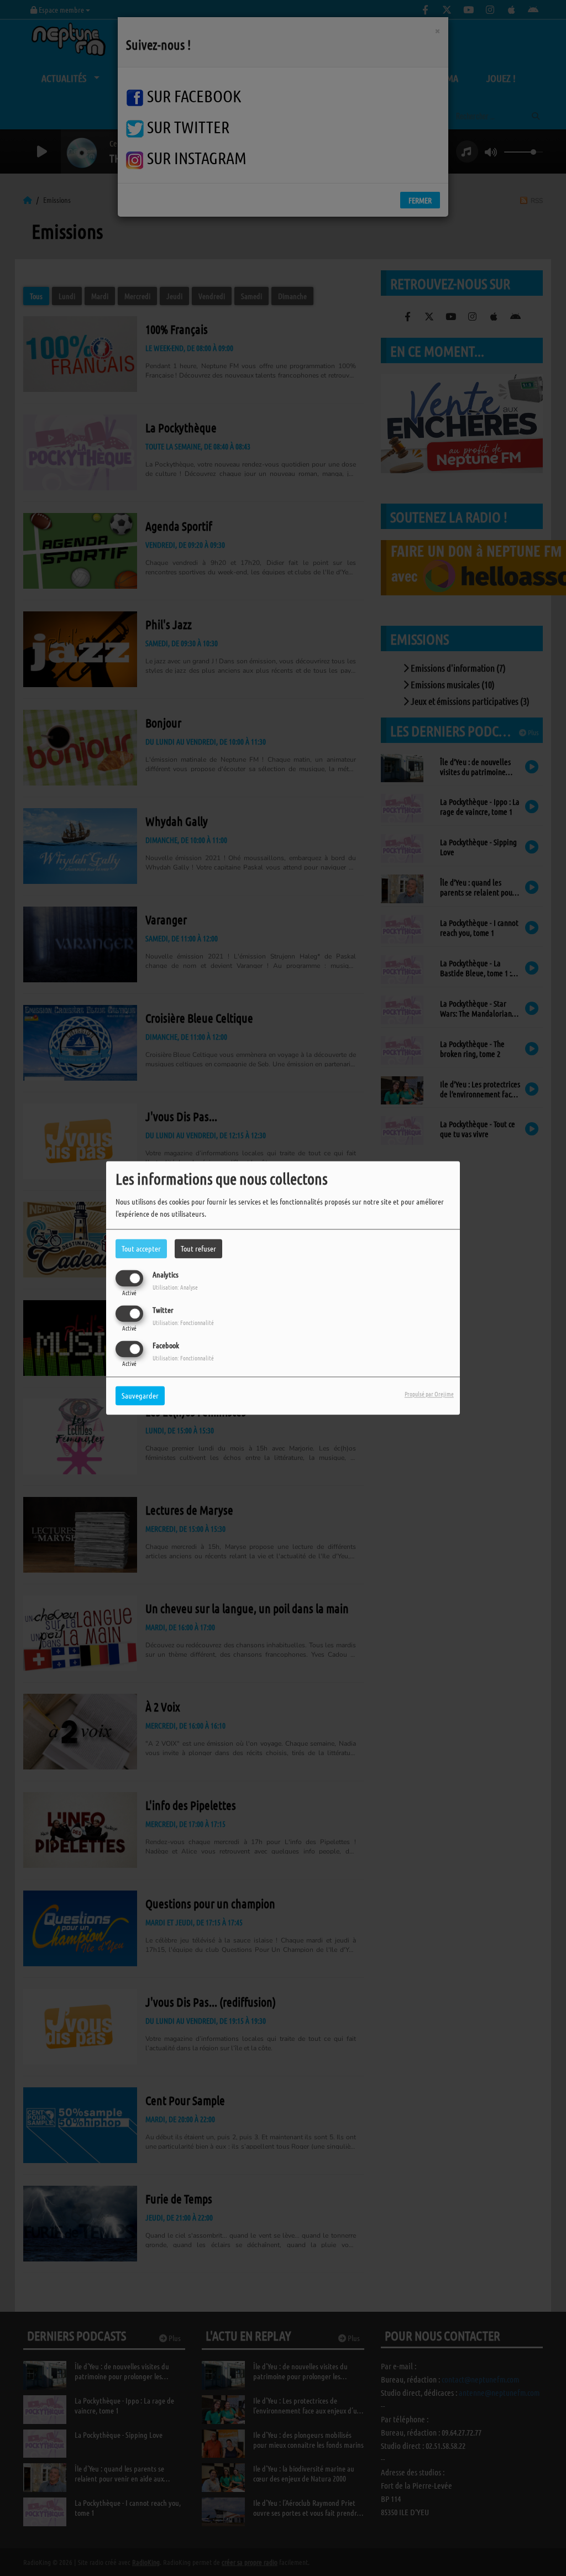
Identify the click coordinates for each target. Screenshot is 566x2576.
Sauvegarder (140, 1396)
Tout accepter (141, 1248)
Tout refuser (198, 1248)
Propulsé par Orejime (429, 1394)
